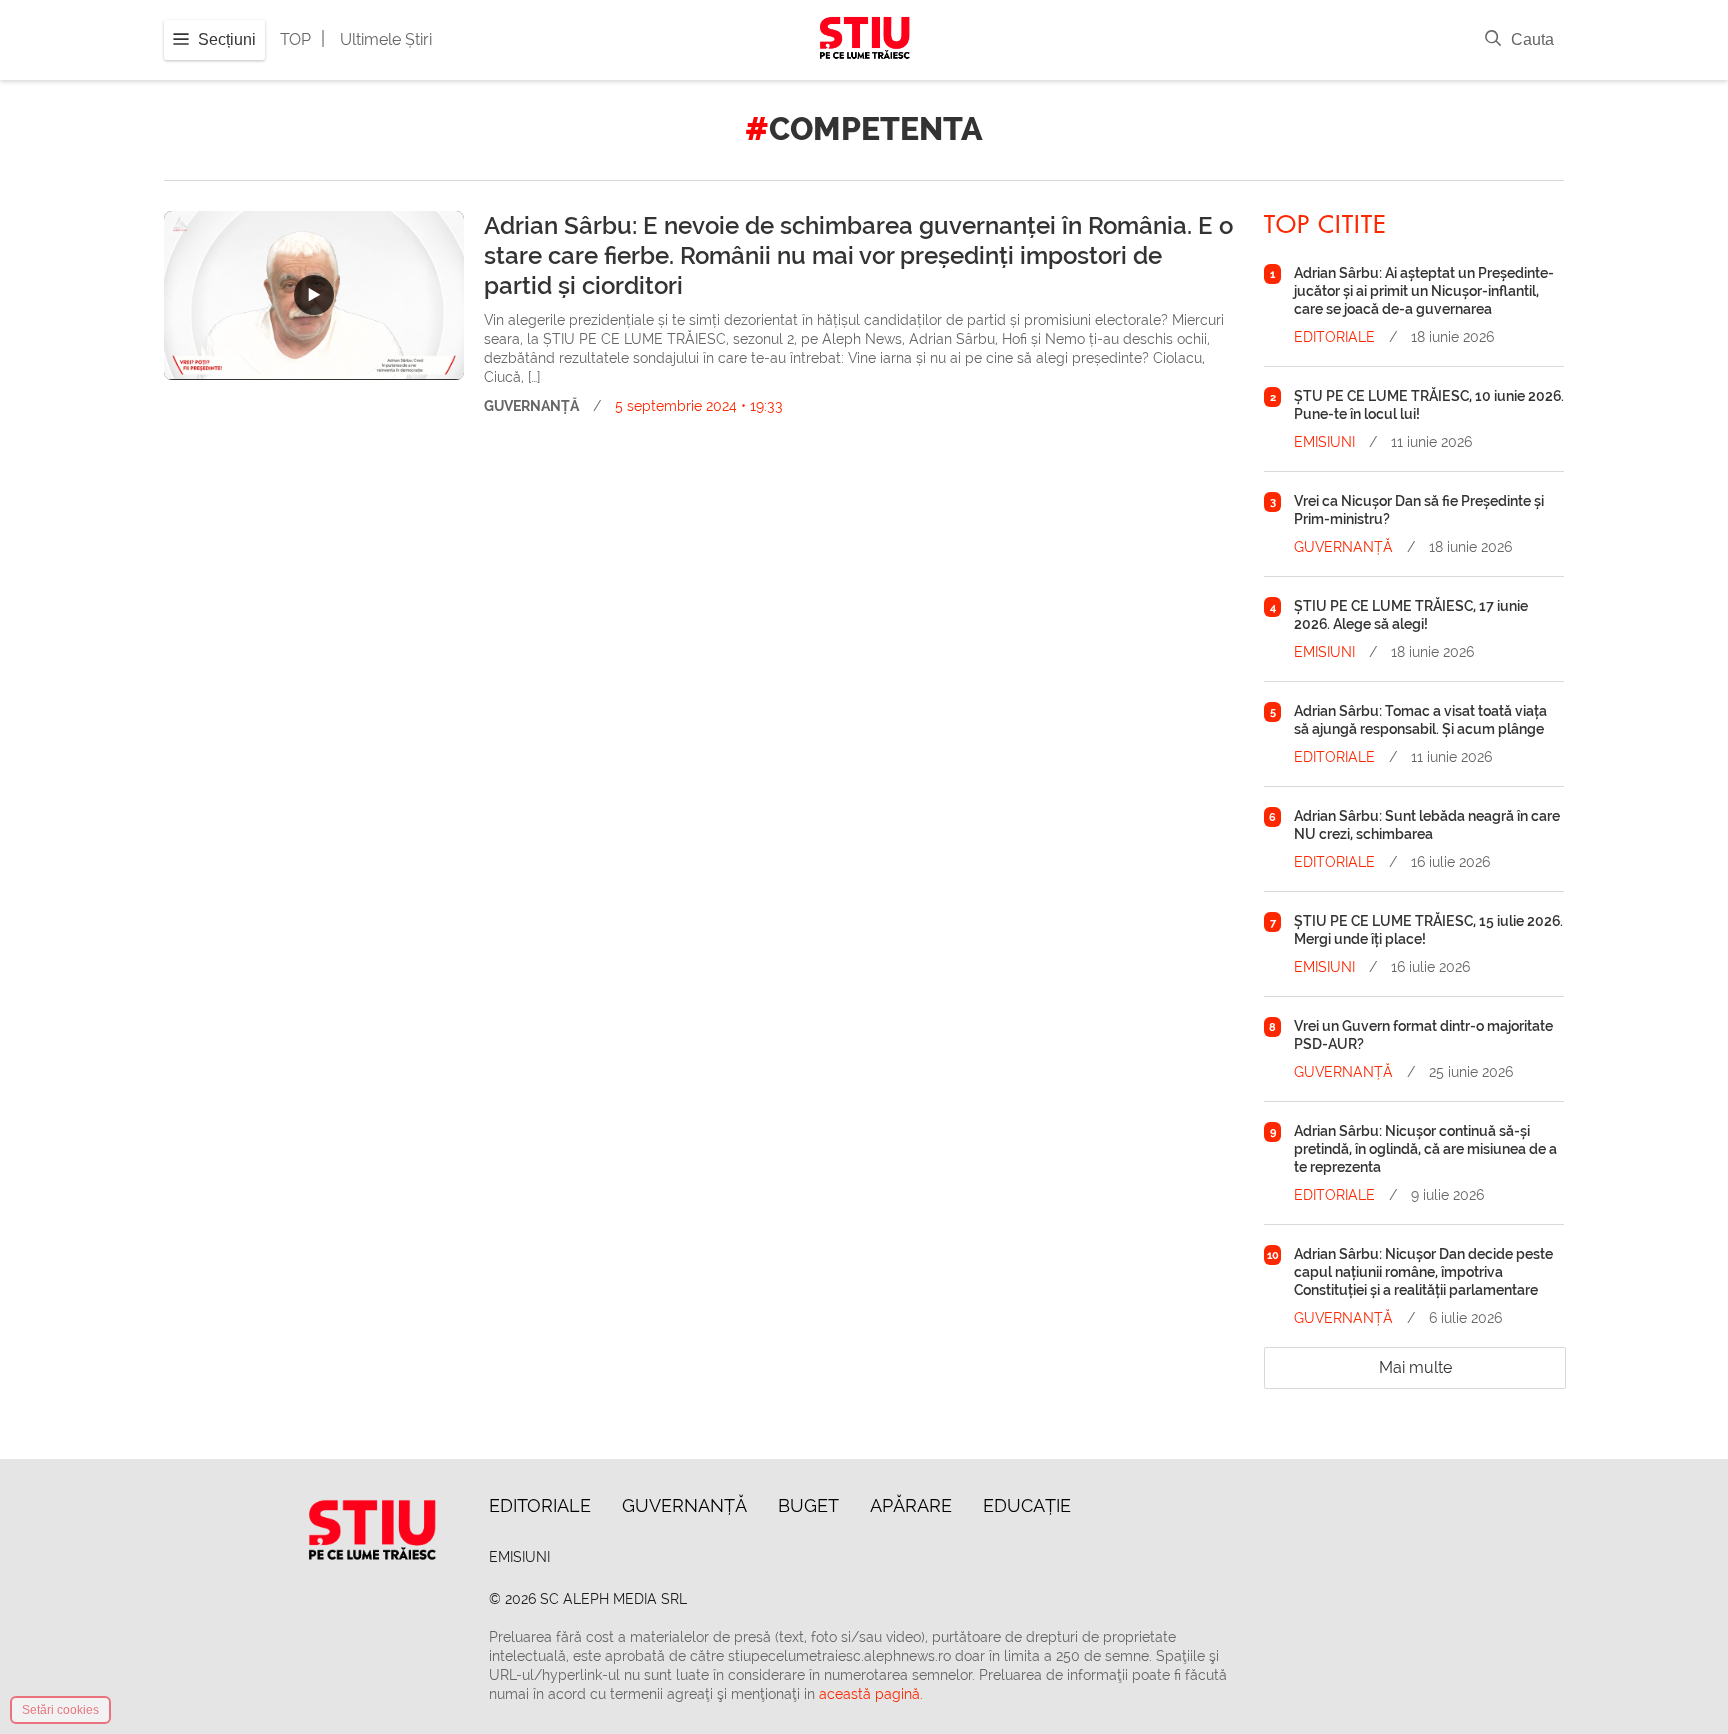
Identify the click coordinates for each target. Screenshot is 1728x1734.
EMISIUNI (1324, 442)
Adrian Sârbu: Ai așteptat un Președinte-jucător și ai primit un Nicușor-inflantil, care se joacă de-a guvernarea (1424, 291)
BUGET (808, 1505)
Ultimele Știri (386, 39)
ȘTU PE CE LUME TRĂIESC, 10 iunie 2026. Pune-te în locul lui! (1429, 405)
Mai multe (1415, 1367)
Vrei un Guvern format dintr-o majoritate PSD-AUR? (1423, 1035)
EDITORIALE (1334, 337)
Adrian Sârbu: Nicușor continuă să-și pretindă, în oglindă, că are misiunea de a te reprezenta (1425, 1149)
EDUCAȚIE (1027, 1505)
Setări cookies (60, 1710)
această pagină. (871, 1694)
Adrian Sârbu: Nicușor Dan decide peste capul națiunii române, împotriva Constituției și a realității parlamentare (1423, 1272)
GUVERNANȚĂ (531, 406)
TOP (295, 39)
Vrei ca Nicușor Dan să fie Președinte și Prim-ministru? (1419, 510)
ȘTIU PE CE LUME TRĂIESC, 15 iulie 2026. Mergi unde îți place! (1428, 930)
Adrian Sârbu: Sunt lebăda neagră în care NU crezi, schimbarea (1427, 825)
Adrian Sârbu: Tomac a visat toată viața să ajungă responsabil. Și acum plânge (1420, 720)
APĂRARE (911, 1505)
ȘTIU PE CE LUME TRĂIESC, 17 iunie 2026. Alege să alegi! (1411, 615)
